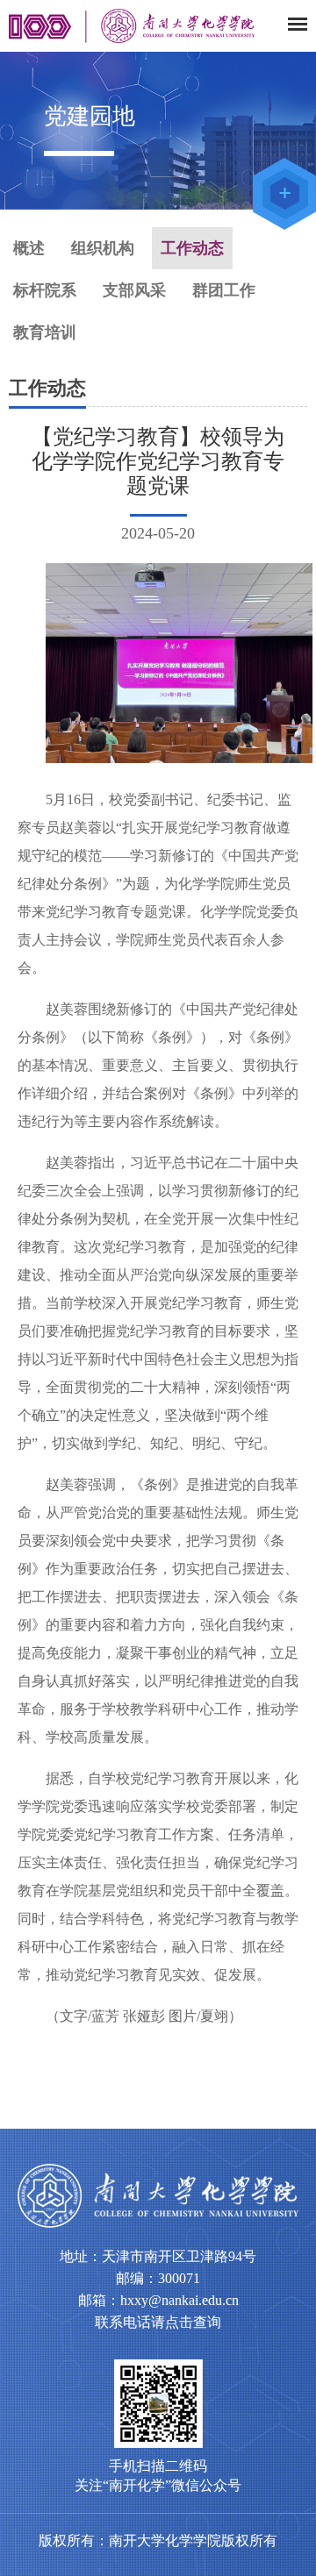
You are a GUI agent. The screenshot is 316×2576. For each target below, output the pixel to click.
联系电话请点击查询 (158, 2322)
